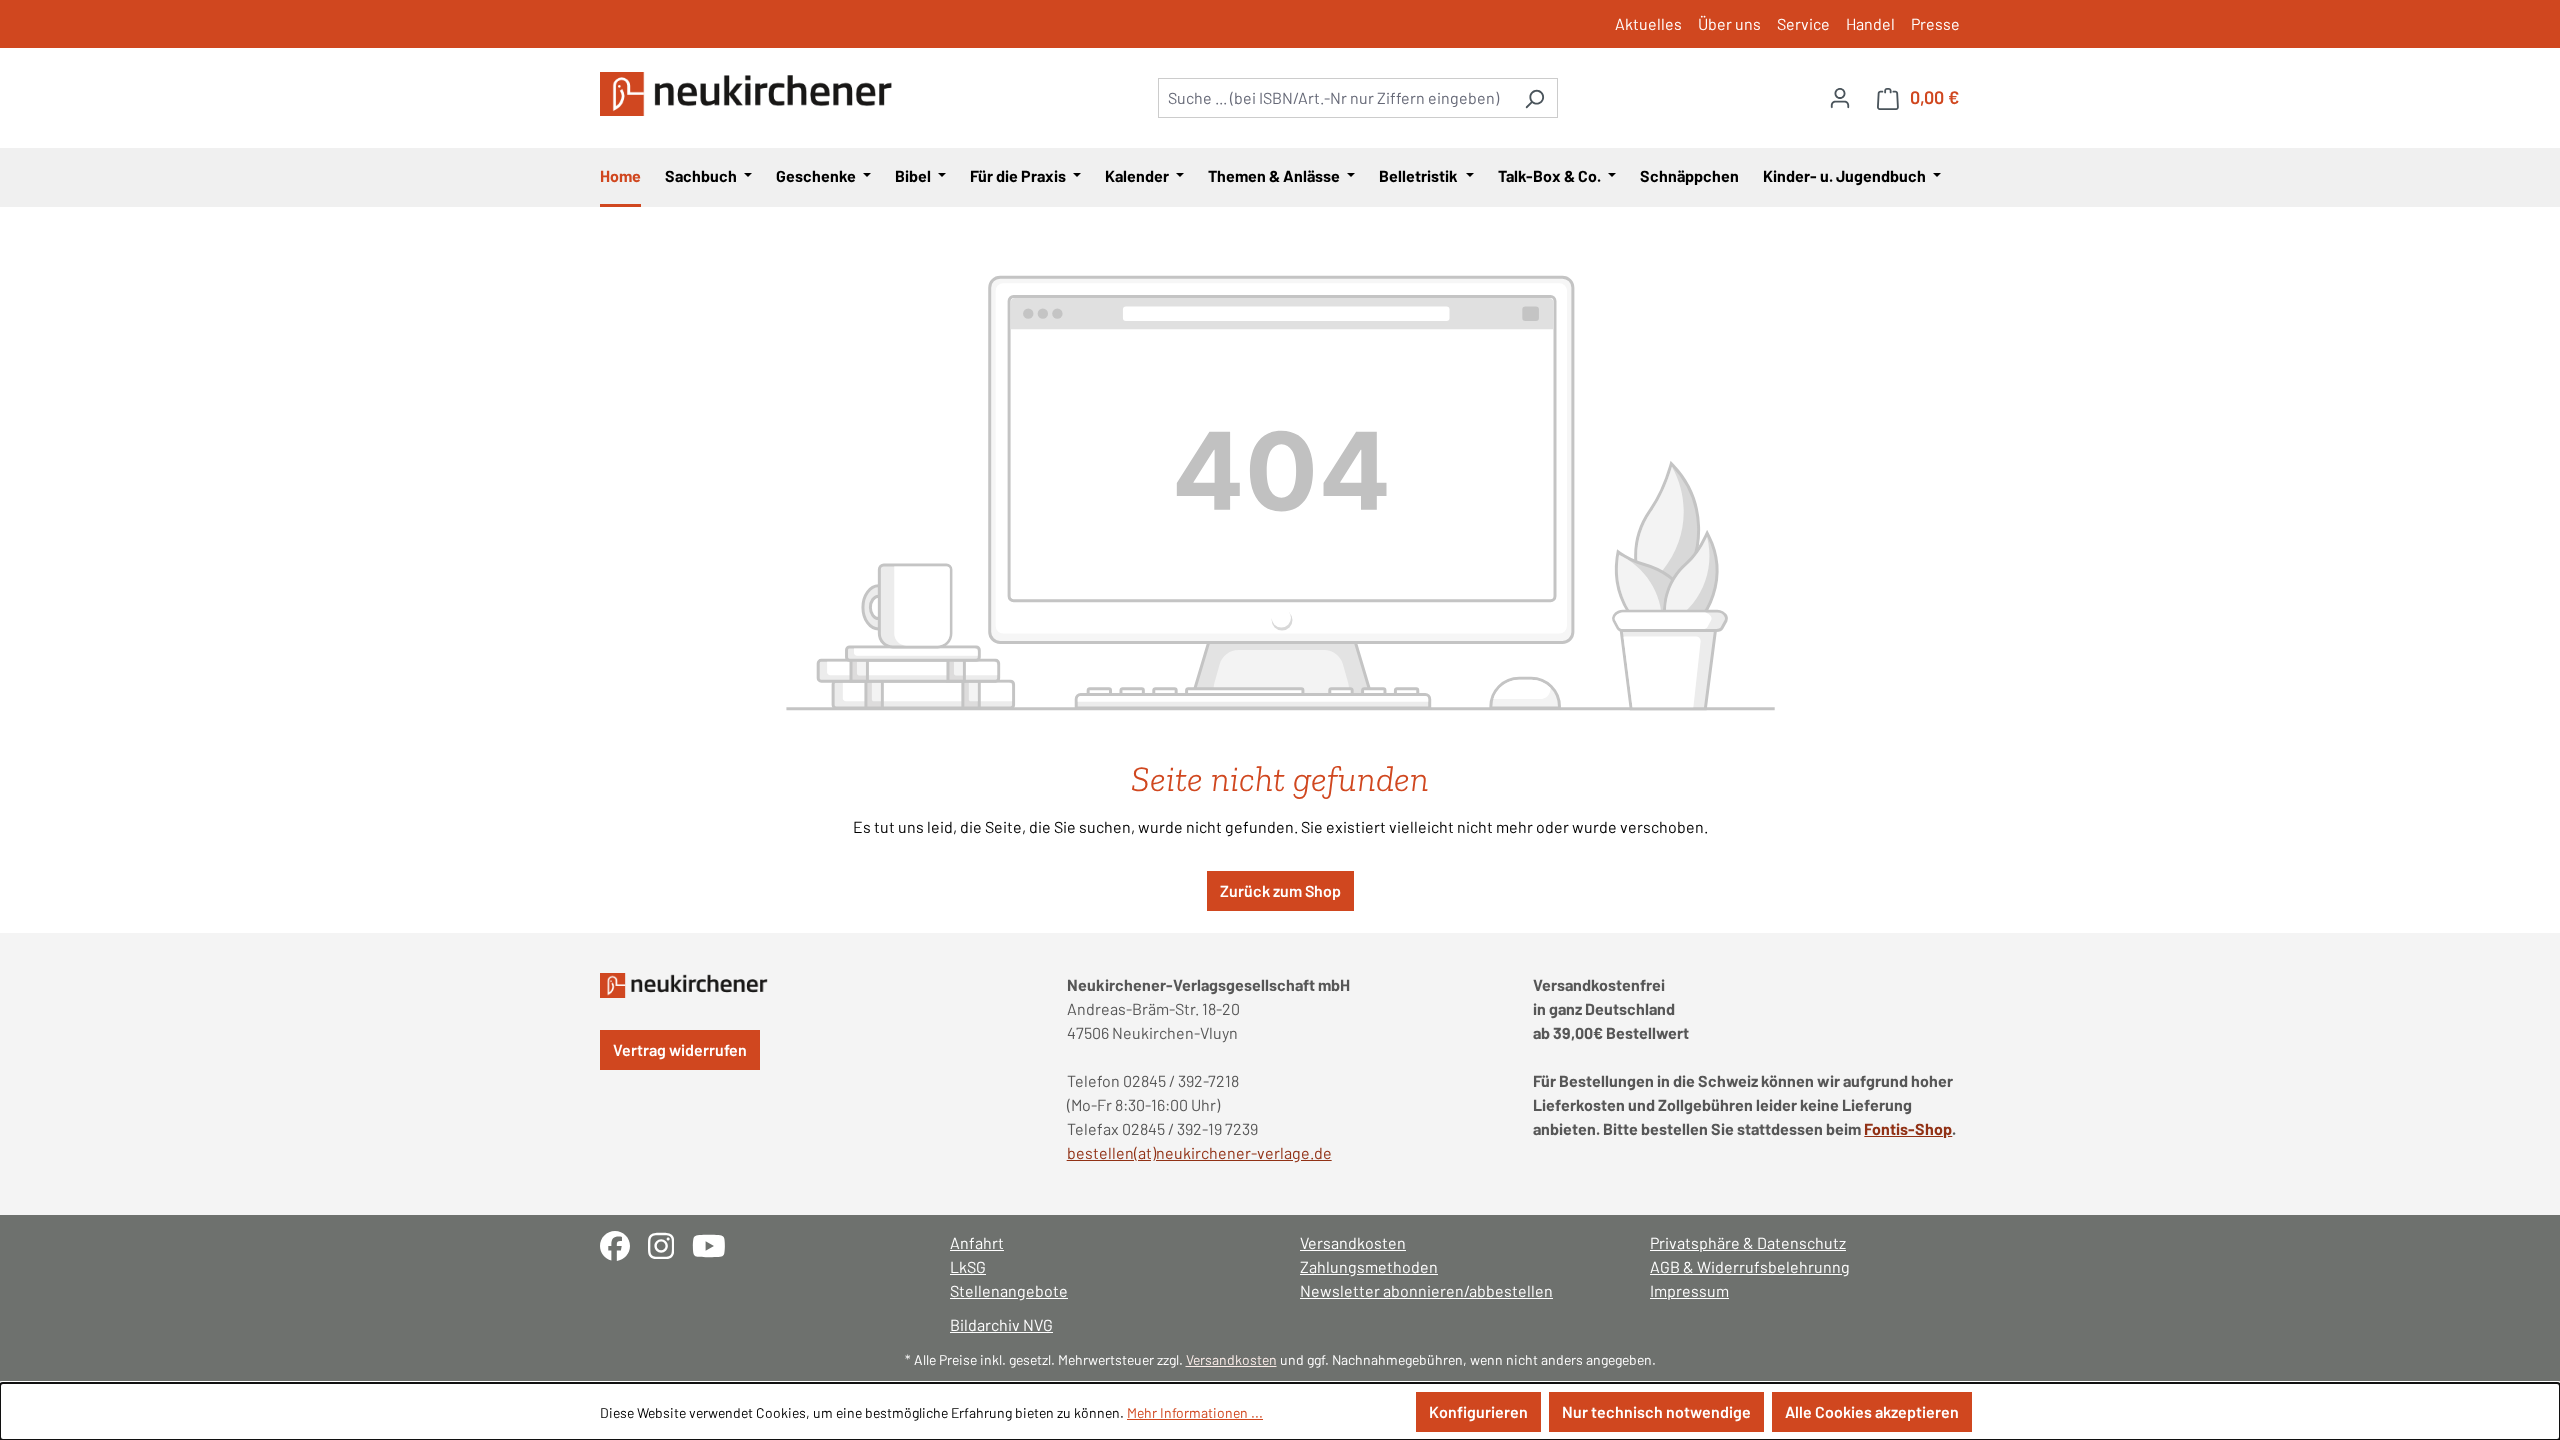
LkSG (968, 1266)
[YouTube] (716, 1243)
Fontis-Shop (1908, 1128)
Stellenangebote (1009, 1290)
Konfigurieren (1478, 1411)
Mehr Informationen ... (1195, 1412)
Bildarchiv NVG (1001, 1324)
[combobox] (1335, 98)
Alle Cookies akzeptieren (1872, 1411)
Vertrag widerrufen (680, 1049)
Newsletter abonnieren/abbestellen (1426, 1290)
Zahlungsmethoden (1369, 1266)
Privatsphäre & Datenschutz (1748, 1242)
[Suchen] (1534, 98)
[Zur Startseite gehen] (750, 94)
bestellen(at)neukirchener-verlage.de (1199, 1152)
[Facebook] (624, 1243)
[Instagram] (670, 1243)
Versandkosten (1353, 1242)
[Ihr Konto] (1840, 97)
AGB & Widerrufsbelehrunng (1750, 1266)
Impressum (1689, 1290)
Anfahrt (977, 1242)
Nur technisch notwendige (1656, 1411)
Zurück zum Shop (1280, 890)
